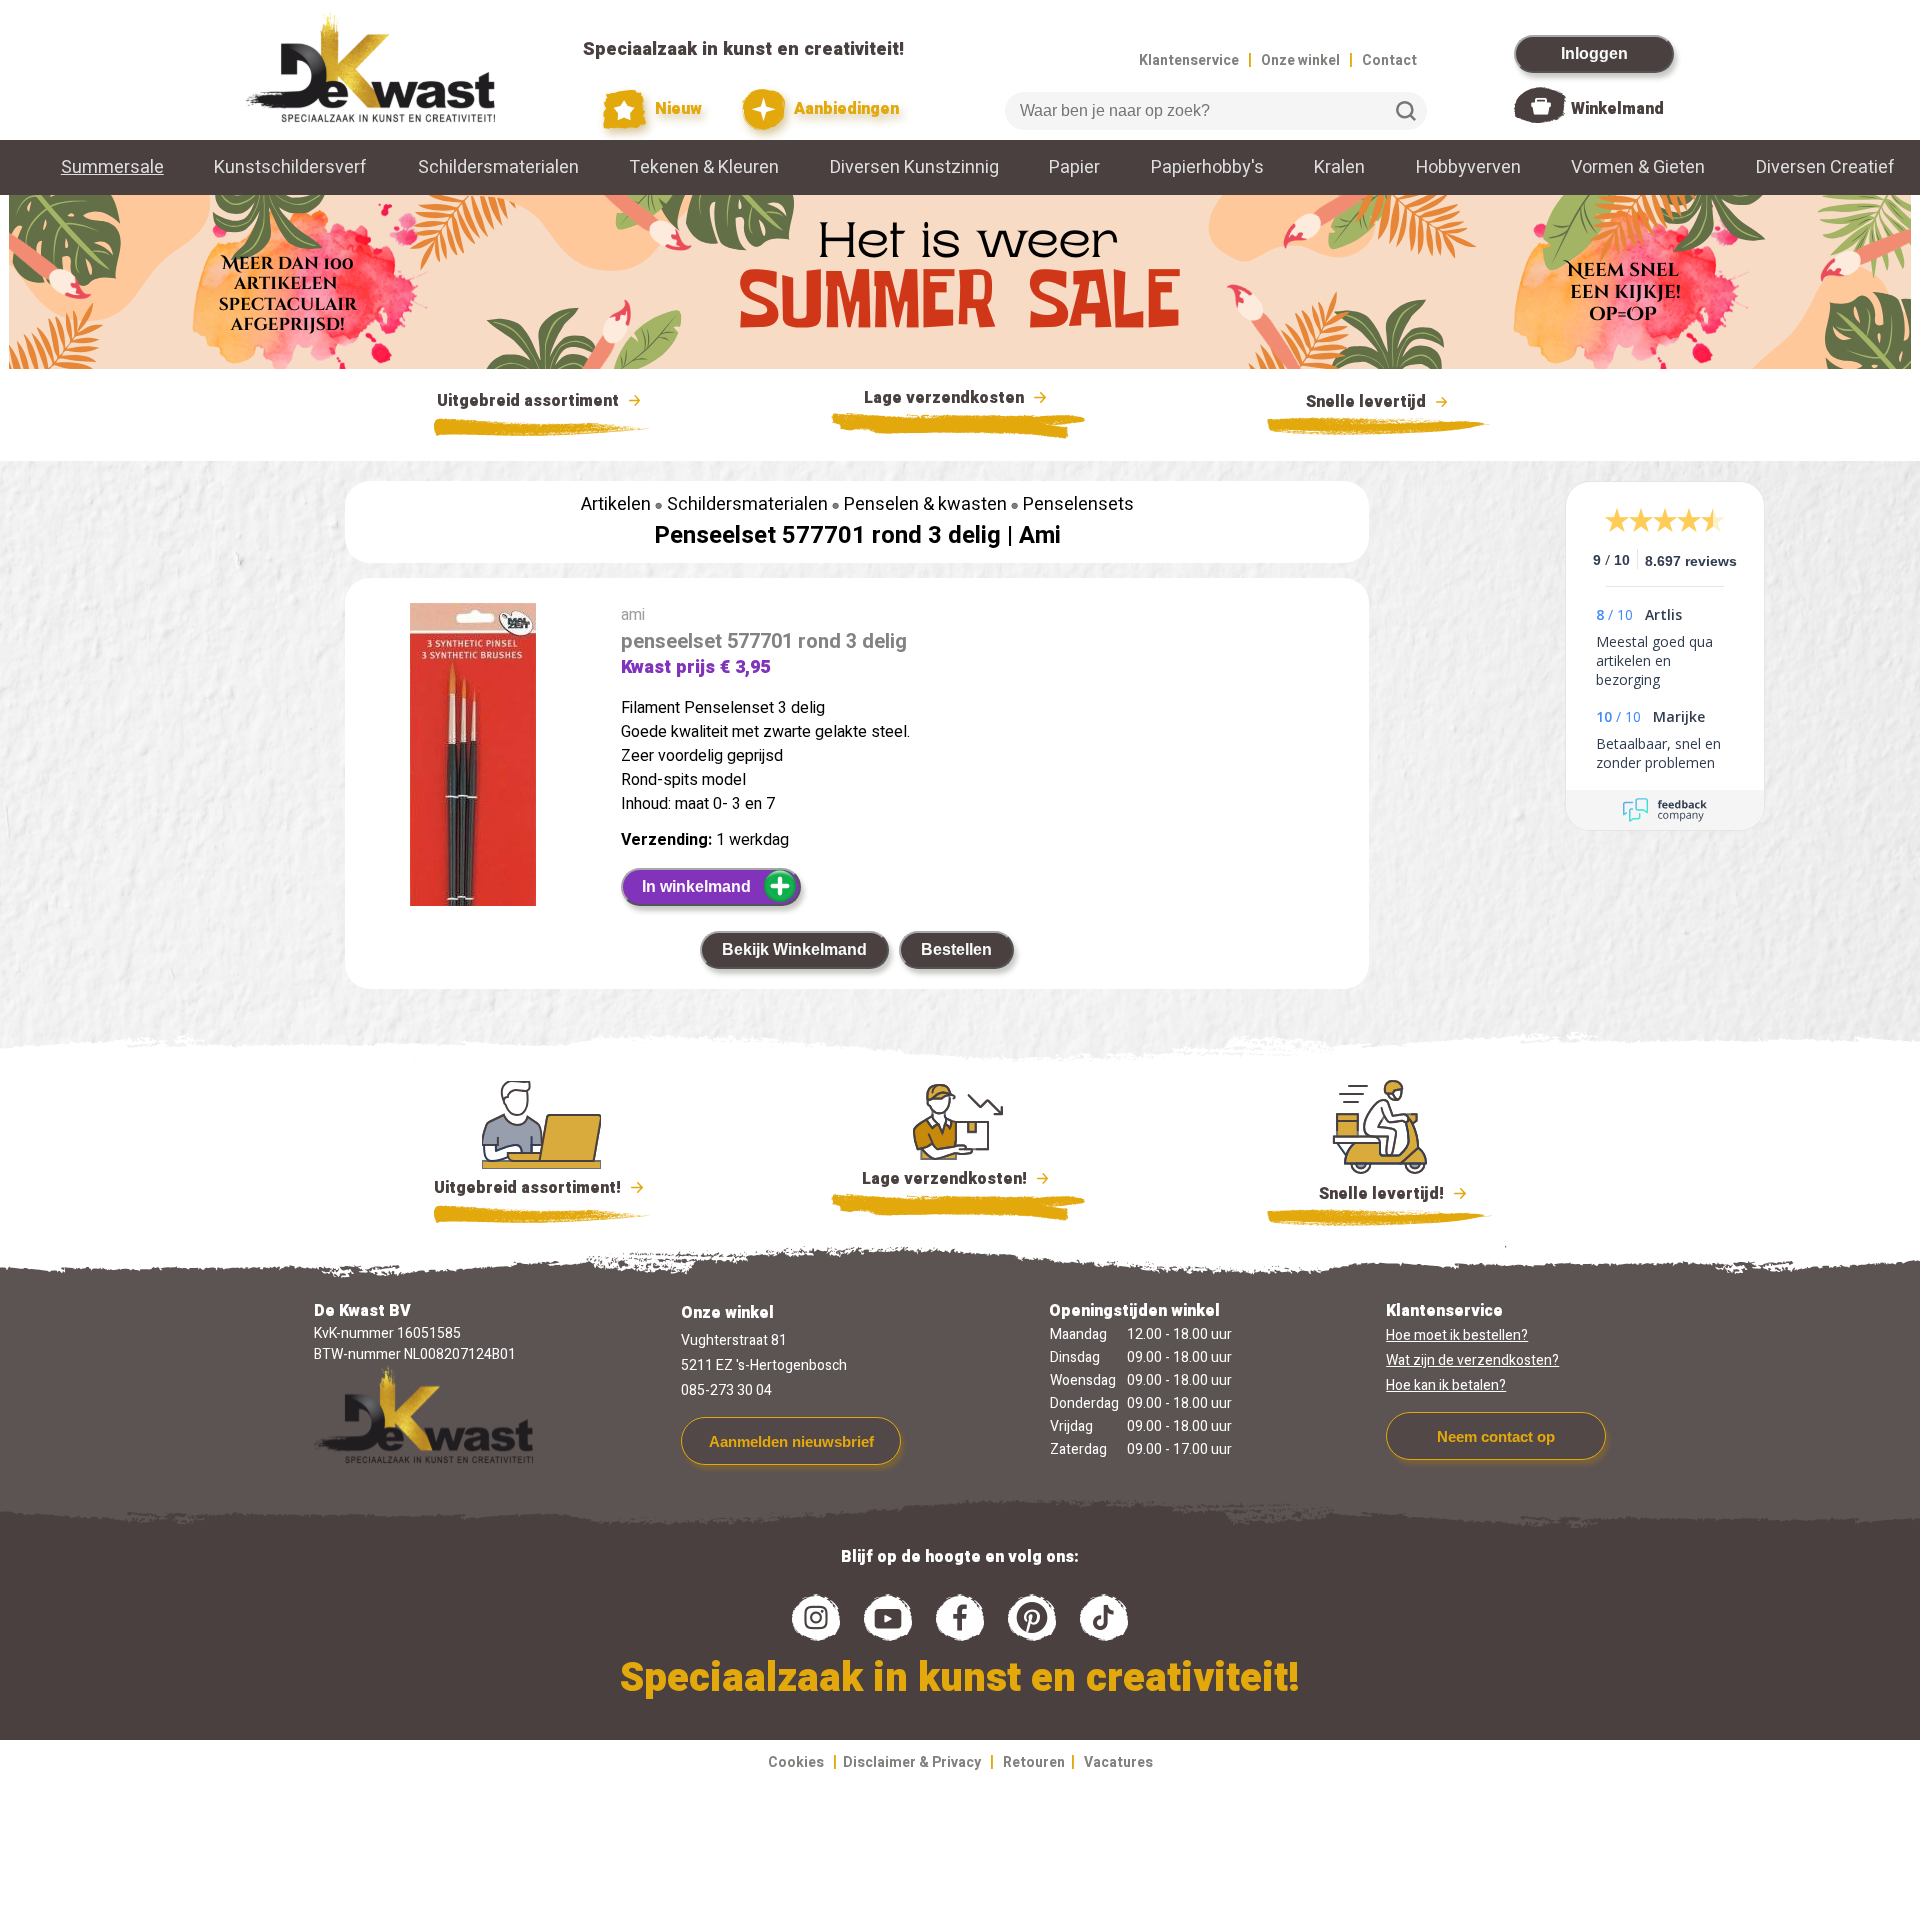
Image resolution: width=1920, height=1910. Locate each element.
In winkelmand (696, 886)
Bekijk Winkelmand (794, 949)
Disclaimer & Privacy (912, 1762)
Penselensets (1078, 504)
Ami (1040, 535)
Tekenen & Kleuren (704, 167)
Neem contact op (1496, 1436)
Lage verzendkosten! (946, 1179)
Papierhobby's (1207, 167)
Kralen (1339, 167)
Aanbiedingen (844, 109)
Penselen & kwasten (925, 504)
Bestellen (956, 949)
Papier (1074, 167)
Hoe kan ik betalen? (1446, 1385)
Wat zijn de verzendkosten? (1472, 1360)
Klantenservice (1189, 60)
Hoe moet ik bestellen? (1457, 1335)
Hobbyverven (1468, 167)
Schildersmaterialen (498, 167)
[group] (473, 799)
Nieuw (676, 109)
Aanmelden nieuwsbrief (791, 1441)
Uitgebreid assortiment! (529, 1188)
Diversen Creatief (1825, 167)
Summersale (112, 167)
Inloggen (1594, 53)
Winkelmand (1617, 109)
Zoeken (1406, 111)
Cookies (796, 1762)
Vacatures (1118, 1762)
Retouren (1034, 1762)
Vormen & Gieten (1638, 167)
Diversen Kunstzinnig (914, 167)
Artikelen (616, 504)
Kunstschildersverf (290, 167)
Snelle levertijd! (1367, 1194)
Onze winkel (1300, 60)
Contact (1389, 60)
